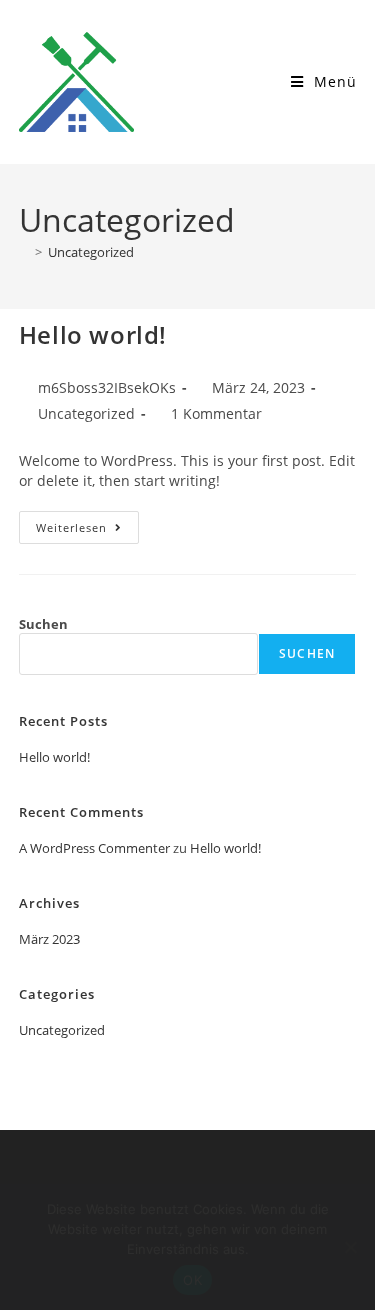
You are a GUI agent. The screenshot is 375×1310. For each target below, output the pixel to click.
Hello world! (93, 334)
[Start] (24, 252)
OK (192, 1280)
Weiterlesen (87, 523)
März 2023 (49, 939)
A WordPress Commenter (94, 848)
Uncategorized (91, 252)
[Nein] (350, 1247)
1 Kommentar (216, 413)
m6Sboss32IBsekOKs (107, 387)
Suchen (43, 624)
